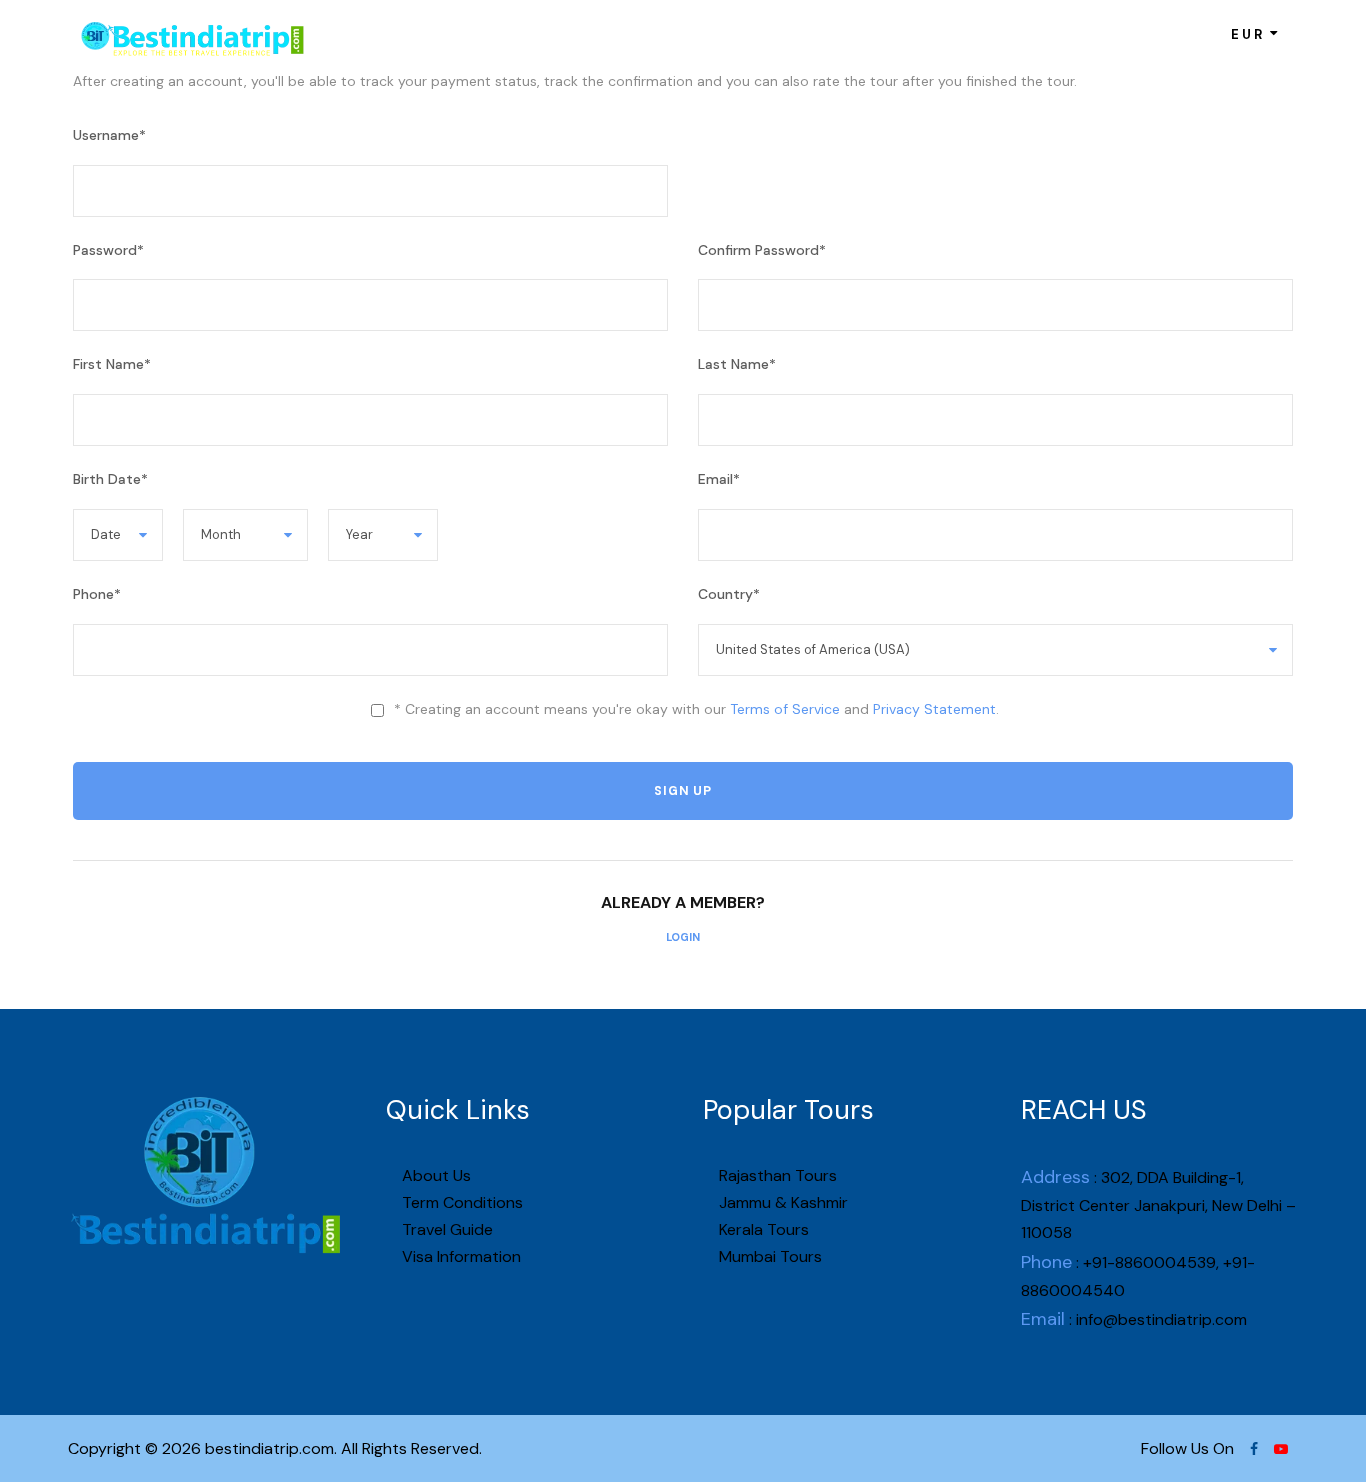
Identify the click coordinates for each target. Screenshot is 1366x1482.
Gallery (824, 33)
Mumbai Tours (768, 1256)
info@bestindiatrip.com (1161, 1319)
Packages (600, 33)
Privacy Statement (934, 709)
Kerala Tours (762, 1229)
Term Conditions (460, 1202)
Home (429, 33)
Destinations (717, 33)
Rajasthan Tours (776, 1175)
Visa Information (459, 1256)
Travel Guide (445, 1229)
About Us (506, 33)
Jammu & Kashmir (781, 1202)
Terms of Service (785, 709)
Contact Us (915, 33)
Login (683, 937)
